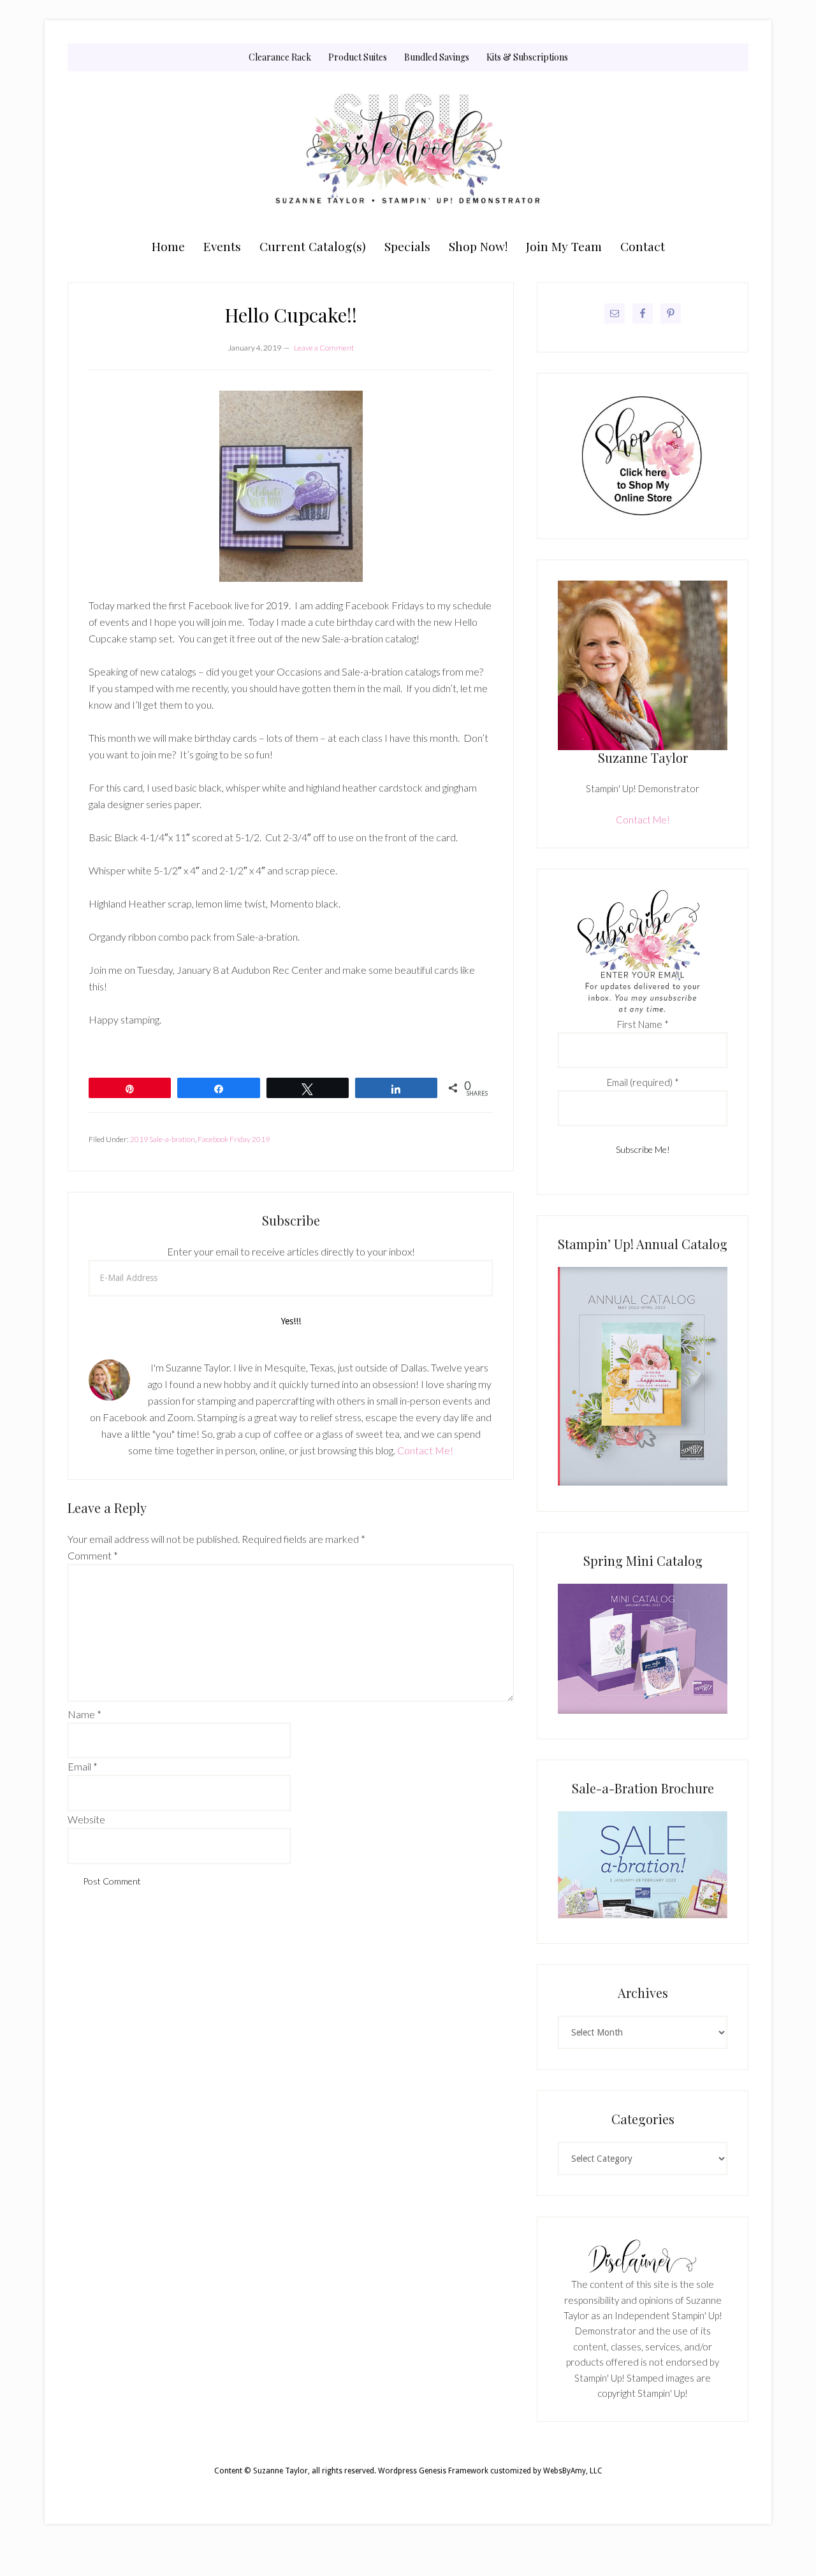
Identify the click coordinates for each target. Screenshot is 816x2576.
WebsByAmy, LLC (573, 2471)
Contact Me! (425, 1450)
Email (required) (643, 1082)
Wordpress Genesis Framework (433, 2471)
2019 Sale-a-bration (163, 1139)
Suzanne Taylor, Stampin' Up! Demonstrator (408, 151)
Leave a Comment (324, 348)
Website (86, 1819)
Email (83, 1766)
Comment (93, 1555)
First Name (643, 1024)
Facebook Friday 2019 (234, 1139)
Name (84, 1714)
